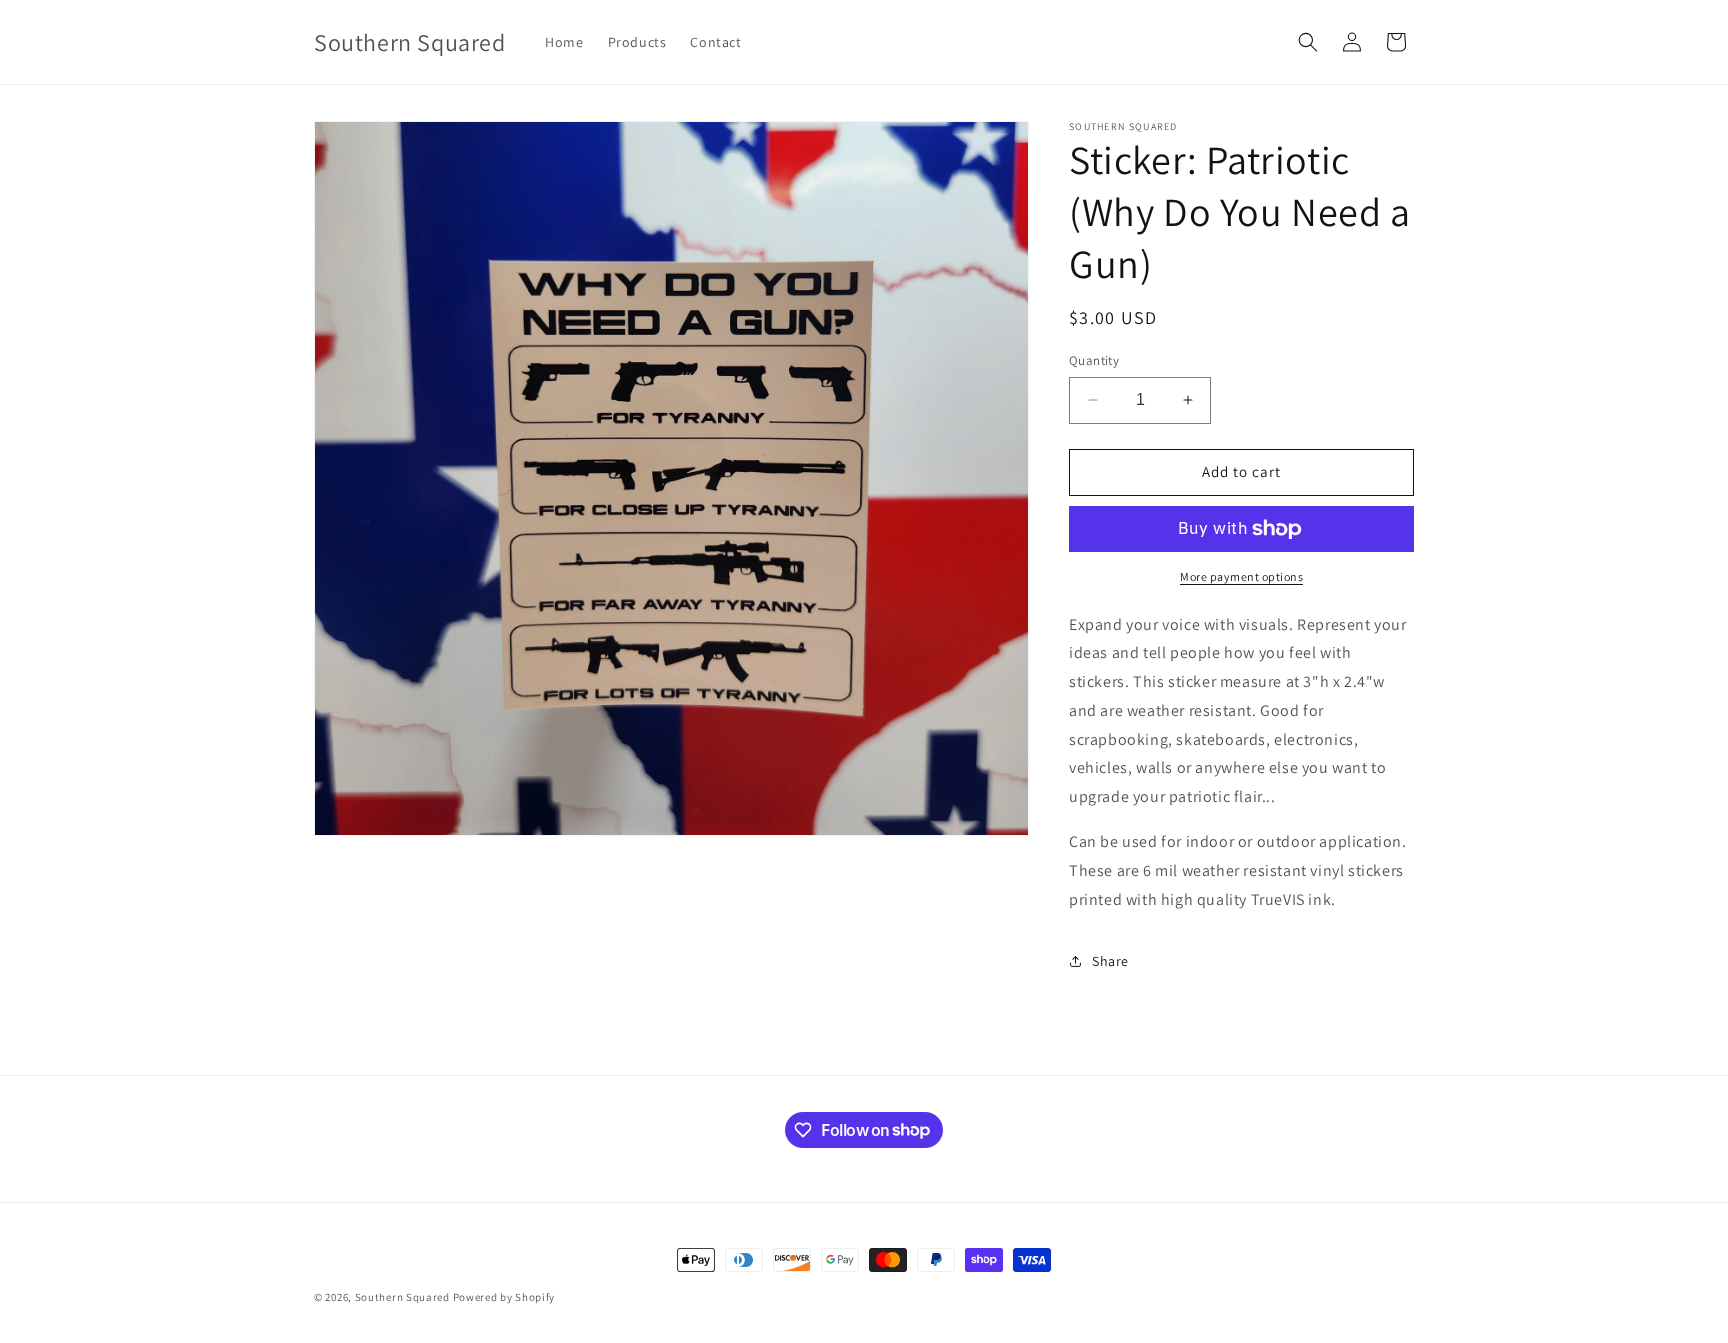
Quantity (1094, 360)
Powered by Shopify (504, 1297)
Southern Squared (402, 1297)
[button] (1308, 42)
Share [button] (1110, 961)
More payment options (1241, 576)
